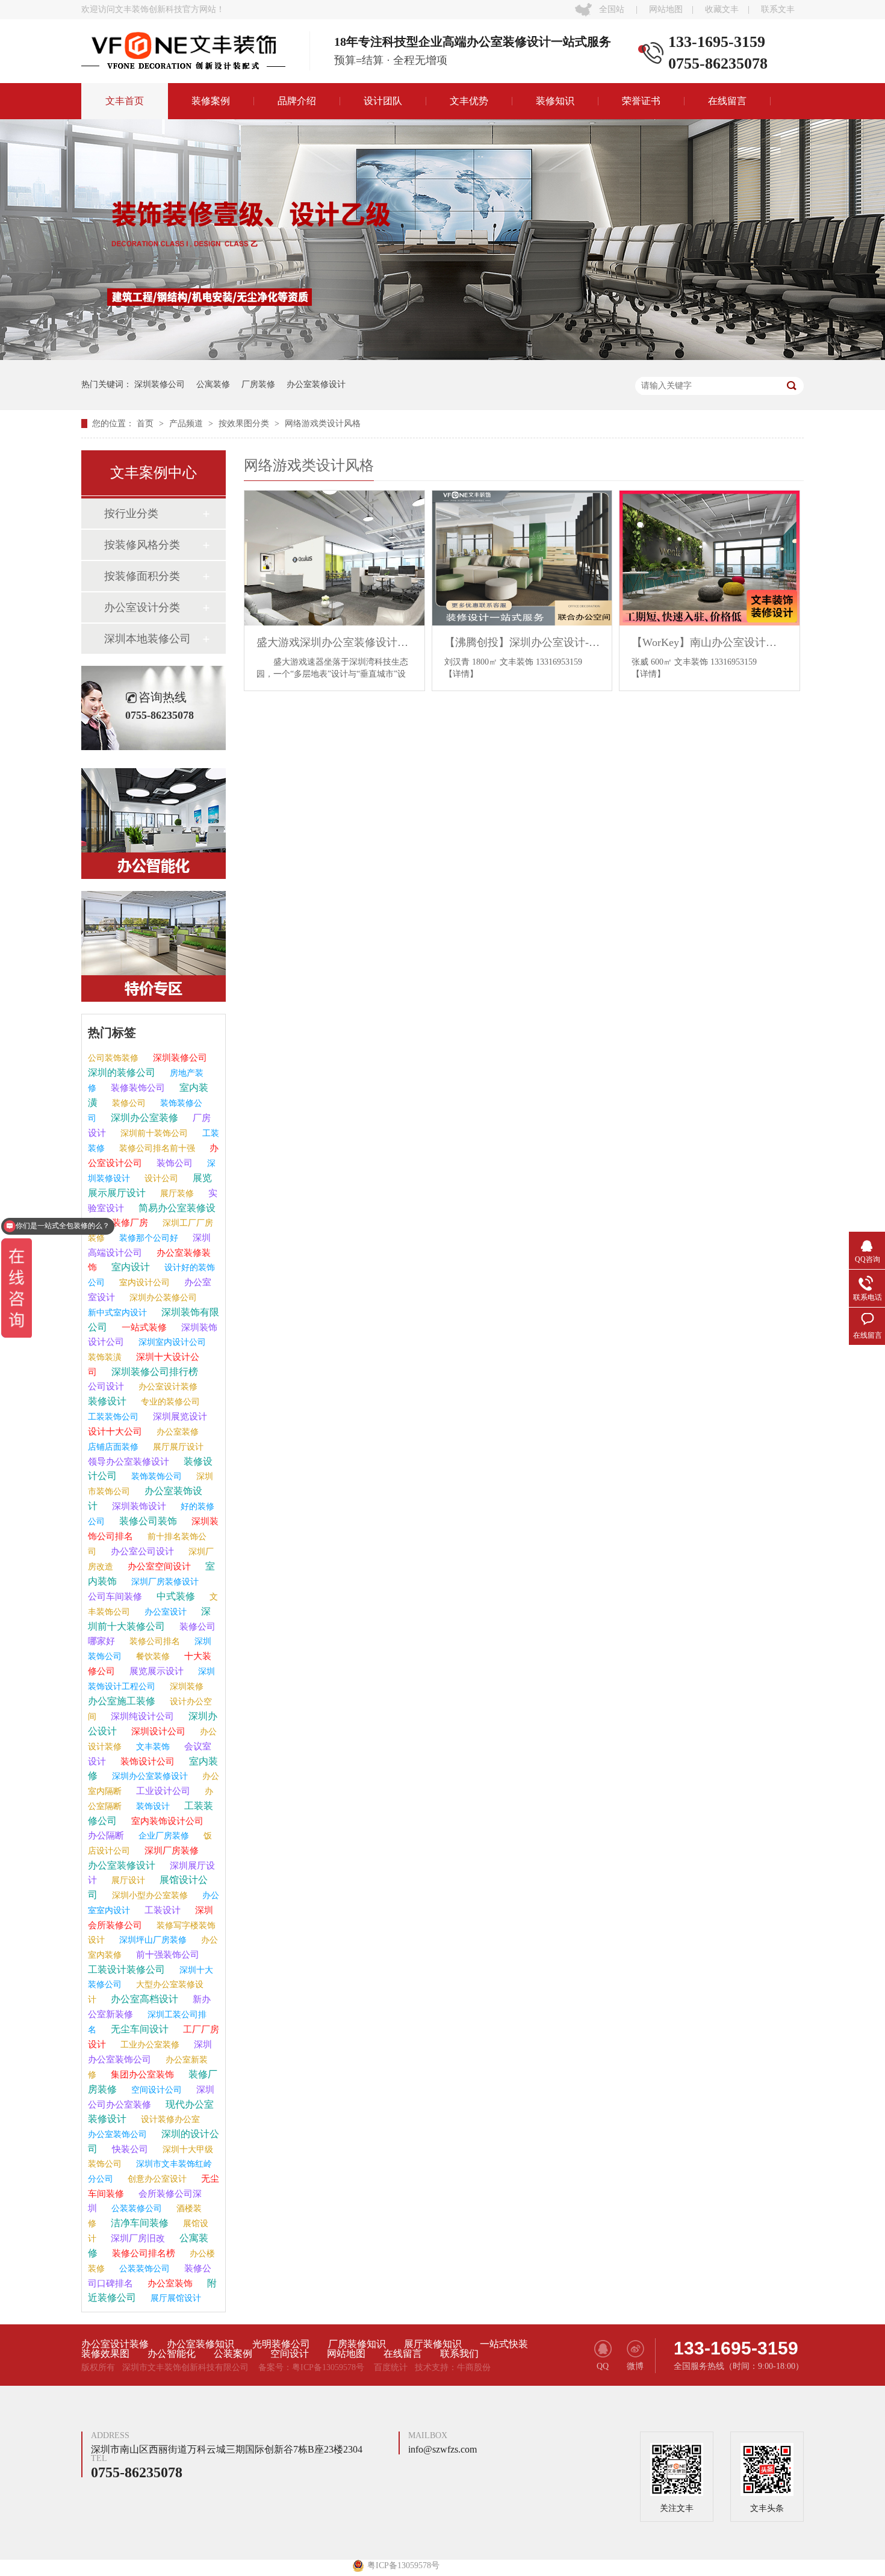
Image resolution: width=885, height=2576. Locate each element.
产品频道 (187, 424)
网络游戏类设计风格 (323, 424)
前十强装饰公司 (166, 1955)
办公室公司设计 (141, 1551)
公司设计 (106, 1386)
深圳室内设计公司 (171, 1342)
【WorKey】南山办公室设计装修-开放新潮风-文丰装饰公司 (710, 642)
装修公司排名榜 (142, 2253)
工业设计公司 (162, 1791)
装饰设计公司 (146, 1761)
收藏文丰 (722, 9)
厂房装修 (258, 384)
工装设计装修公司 (126, 1969)
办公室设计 (164, 1612)
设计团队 (383, 101)
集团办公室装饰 (141, 2075)
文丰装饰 (152, 1747)
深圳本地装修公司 (147, 639)
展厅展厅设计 (177, 1447)
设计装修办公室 (169, 2119)
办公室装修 (176, 1432)
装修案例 (211, 101)
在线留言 (727, 101)
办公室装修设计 (316, 384)
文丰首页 (125, 101)
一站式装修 (143, 1327)
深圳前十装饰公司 (153, 1133)
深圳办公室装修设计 (149, 1776)
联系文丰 (778, 9)
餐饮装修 (152, 1656)
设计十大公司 (115, 1432)
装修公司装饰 (147, 1521)
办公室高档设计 (143, 1999)
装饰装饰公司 (155, 1476)
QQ (603, 2366)
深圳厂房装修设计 (164, 1582)
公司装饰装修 (113, 1058)
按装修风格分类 (142, 545)
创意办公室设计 (156, 2179)
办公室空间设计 (158, 1566)
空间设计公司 (155, 2090)
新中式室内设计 (117, 1313)
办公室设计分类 (142, 607)
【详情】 (461, 674)
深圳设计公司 (157, 1731)
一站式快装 (504, 2344)
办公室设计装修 (167, 1387)
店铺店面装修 (113, 1447)
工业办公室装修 (149, 2045)
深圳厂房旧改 (137, 2238)
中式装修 (175, 1596)
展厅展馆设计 (175, 2298)
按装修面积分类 (142, 576)
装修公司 (128, 1103)
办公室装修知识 (200, 2344)
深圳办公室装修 (143, 1118)
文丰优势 (469, 101)
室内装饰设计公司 (166, 1821)
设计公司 (160, 1178)
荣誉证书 (641, 101)
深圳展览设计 (179, 1417)
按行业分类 (131, 514)
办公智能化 (172, 2354)
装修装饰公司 (137, 1088)
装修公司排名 (154, 1641)
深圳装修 (185, 1687)
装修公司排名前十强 (156, 1148)
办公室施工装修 (122, 1701)
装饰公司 (173, 1163)
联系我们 (459, 2354)
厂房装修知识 (357, 2344)
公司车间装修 (115, 1597)
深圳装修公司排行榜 (154, 1372)
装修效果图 (105, 2354)
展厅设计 (127, 1880)
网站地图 (666, 9)
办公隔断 (106, 1836)
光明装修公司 (281, 2344)
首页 (146, 424)
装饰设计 (152, 1806)
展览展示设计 (155, 1671)
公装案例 (233, 2354)
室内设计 (129, 1267)
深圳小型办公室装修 (149, 1895)
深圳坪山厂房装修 (152, 1940)
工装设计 (161, 1910)
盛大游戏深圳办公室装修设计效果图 (334, 642)
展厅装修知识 (433, 2344)
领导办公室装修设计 (129, 1462)
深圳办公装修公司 (162, 1298)
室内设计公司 (143, 1283)
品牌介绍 (297, 101)
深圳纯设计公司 (141, 1716)
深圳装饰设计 (138, 1506)
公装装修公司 (135, 2208)
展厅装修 (176, 1193)
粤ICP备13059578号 (328, 2367)
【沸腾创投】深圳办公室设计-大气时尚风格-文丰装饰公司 (522, 642)
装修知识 (555, 101)
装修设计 (107, 1401)
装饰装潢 (105, 1357)
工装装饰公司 (113, 1417)
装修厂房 (129, 1223)
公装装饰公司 (143, 2269)
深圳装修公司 (160, 384)
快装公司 (129, 2149)
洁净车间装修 (138, 2223)
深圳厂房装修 (170, 1851)
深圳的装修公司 (122, 1072)
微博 (635, 2366)
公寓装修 (213, 384)
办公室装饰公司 (117, 2134)
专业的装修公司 (169, 1402)
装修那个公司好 (147, 1238)
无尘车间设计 (138, 2029)
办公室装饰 (169, 2283)
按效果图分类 (245, 424)
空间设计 (290, 2354)
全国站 (612, 9)
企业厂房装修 (163, 1836)
